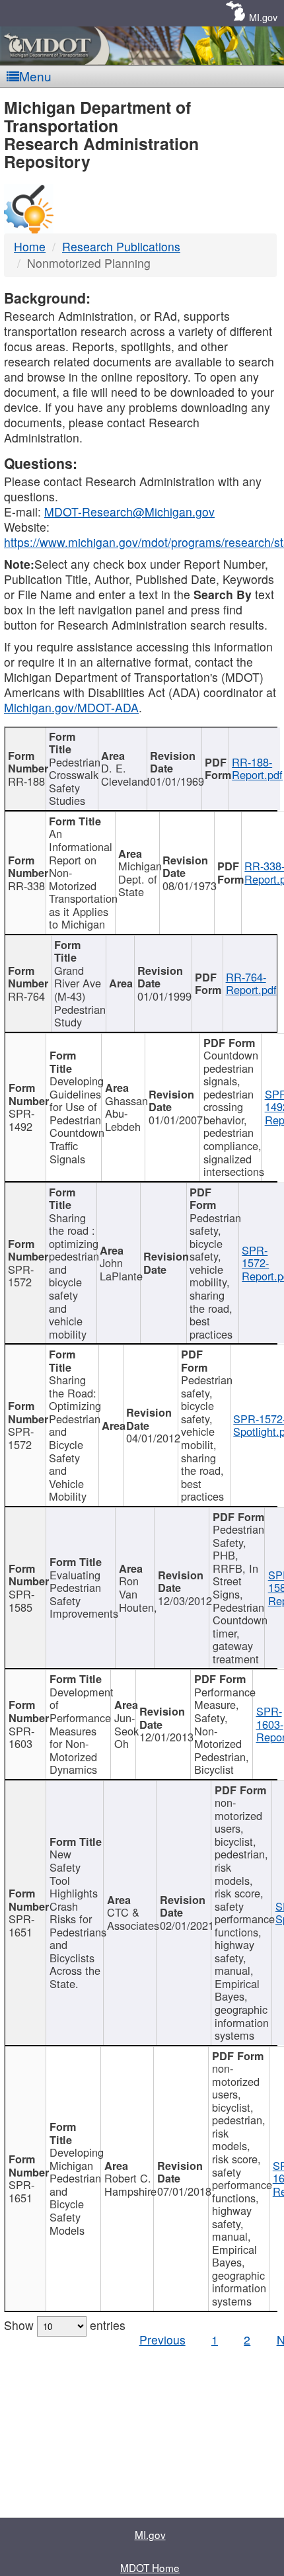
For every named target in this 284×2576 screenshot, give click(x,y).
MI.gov (263, 17)
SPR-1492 (21, 1120)
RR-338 (26, 886)
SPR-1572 (21, 1276)
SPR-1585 (21, 1600)
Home (30, 246)
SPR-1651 (21, 1925)
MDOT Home (150, 2567)
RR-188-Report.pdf (257, 769)
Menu (35, 76)
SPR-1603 (21, 1737)
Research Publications (121, 246)
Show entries (65, 2325)
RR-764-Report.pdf (251, 983)
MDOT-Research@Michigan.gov (129, 512)
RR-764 (26, 996)
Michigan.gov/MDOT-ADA (71, 707)
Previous (162, 2340)
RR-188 (26, 781)
